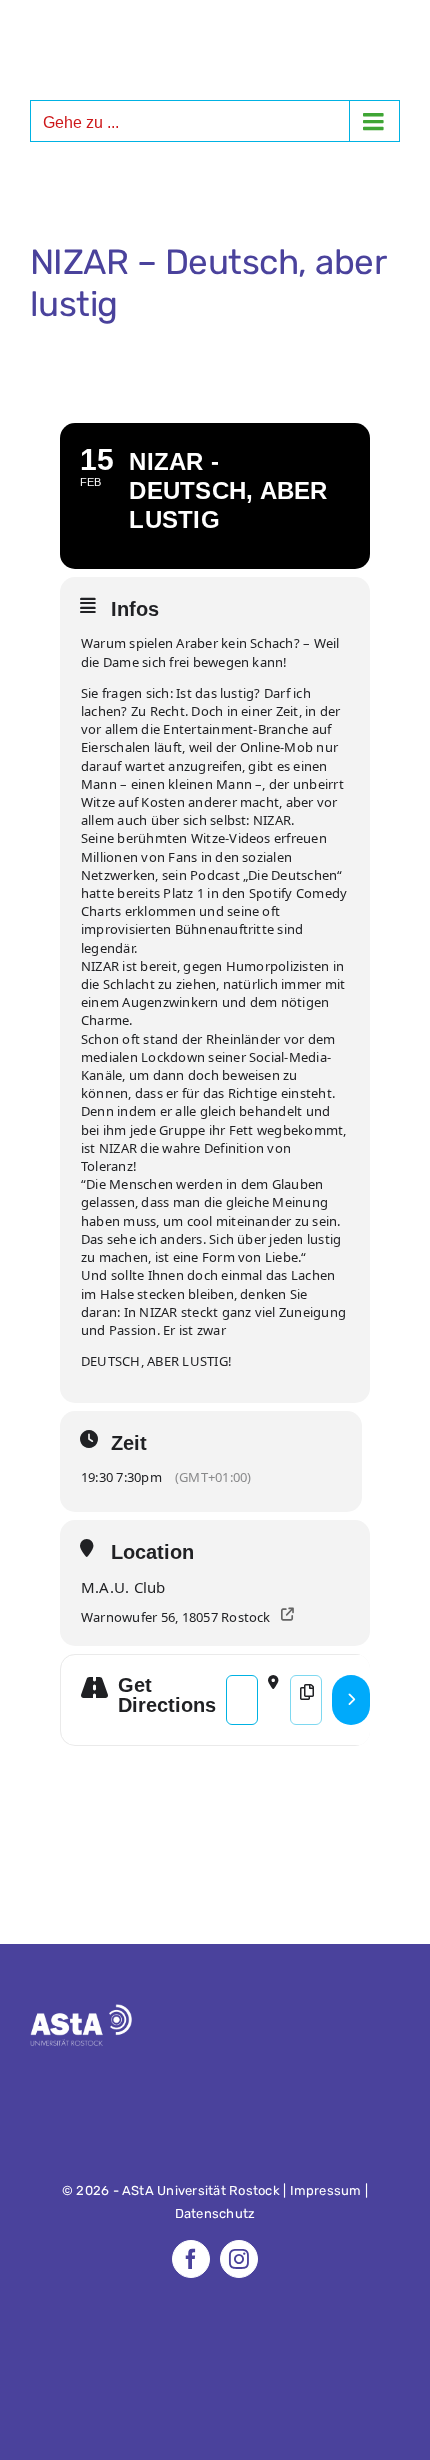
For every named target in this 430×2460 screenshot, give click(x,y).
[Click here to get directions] (351, 1700)
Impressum (326, 2190)
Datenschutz (215, 2213)
